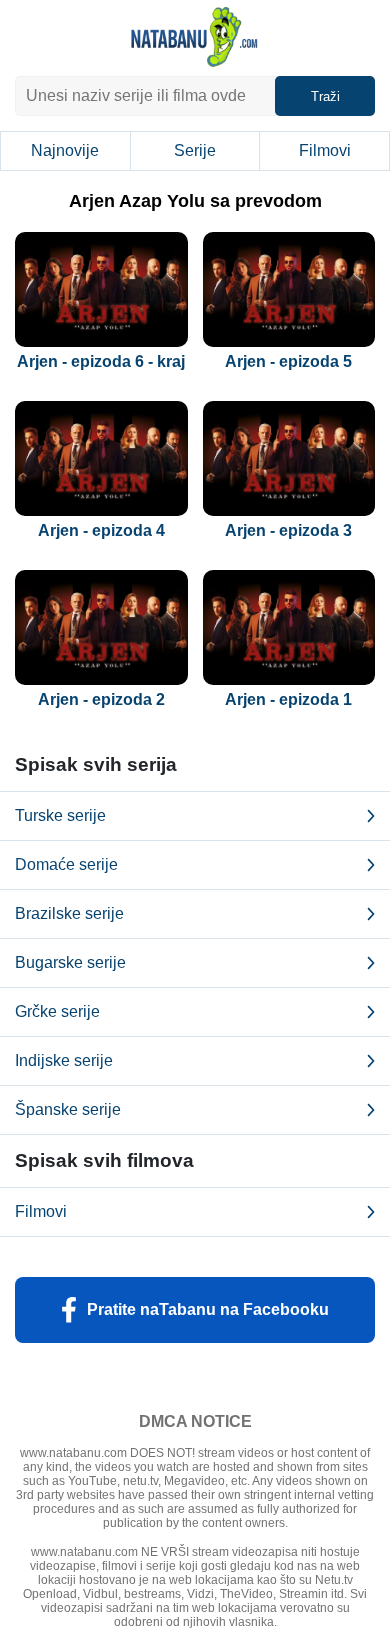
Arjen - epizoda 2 (101, 699)
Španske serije (68, 1109)
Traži (325, 96)
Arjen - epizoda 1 (288, 699)
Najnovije (65, 150)
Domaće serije (66, 864)
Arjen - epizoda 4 (101, 530)
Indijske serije (64, 1060)
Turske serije (60, 815)
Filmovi (325, 150)
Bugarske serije (70, 962)
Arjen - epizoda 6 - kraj (101, 361)
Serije (195, 150)
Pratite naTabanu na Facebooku (208, 1309)
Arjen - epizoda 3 (288, 530)
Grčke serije (57, 1011)
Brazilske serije (69, 913)
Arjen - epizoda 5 (288, 361)
